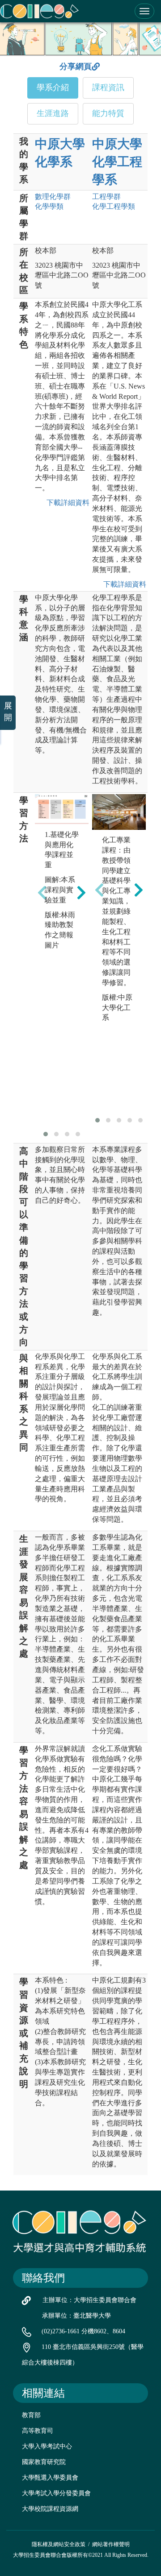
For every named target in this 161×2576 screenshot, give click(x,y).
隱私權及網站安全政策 (59, 2544)
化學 (49, 206)
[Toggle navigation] (144, 11)
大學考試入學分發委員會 (56, 2493)
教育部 (31, 2415)
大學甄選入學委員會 (50, 2478)
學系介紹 (53, 87)
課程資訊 (108, 87)
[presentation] (42, 892)
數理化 (53, 197)
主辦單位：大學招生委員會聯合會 (89, 2300)
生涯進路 (53, 113)
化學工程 (114, 206)
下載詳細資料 (66, 503)
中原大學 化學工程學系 (117, 162)
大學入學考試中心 (47, 2446)
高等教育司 (38, 2431)
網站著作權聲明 (111, 2544)
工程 (106, 197)
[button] (46, 1134)
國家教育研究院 (44, 2462)
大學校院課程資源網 (50, 2509)
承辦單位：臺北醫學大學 (76, 2316)
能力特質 (108, 113)
